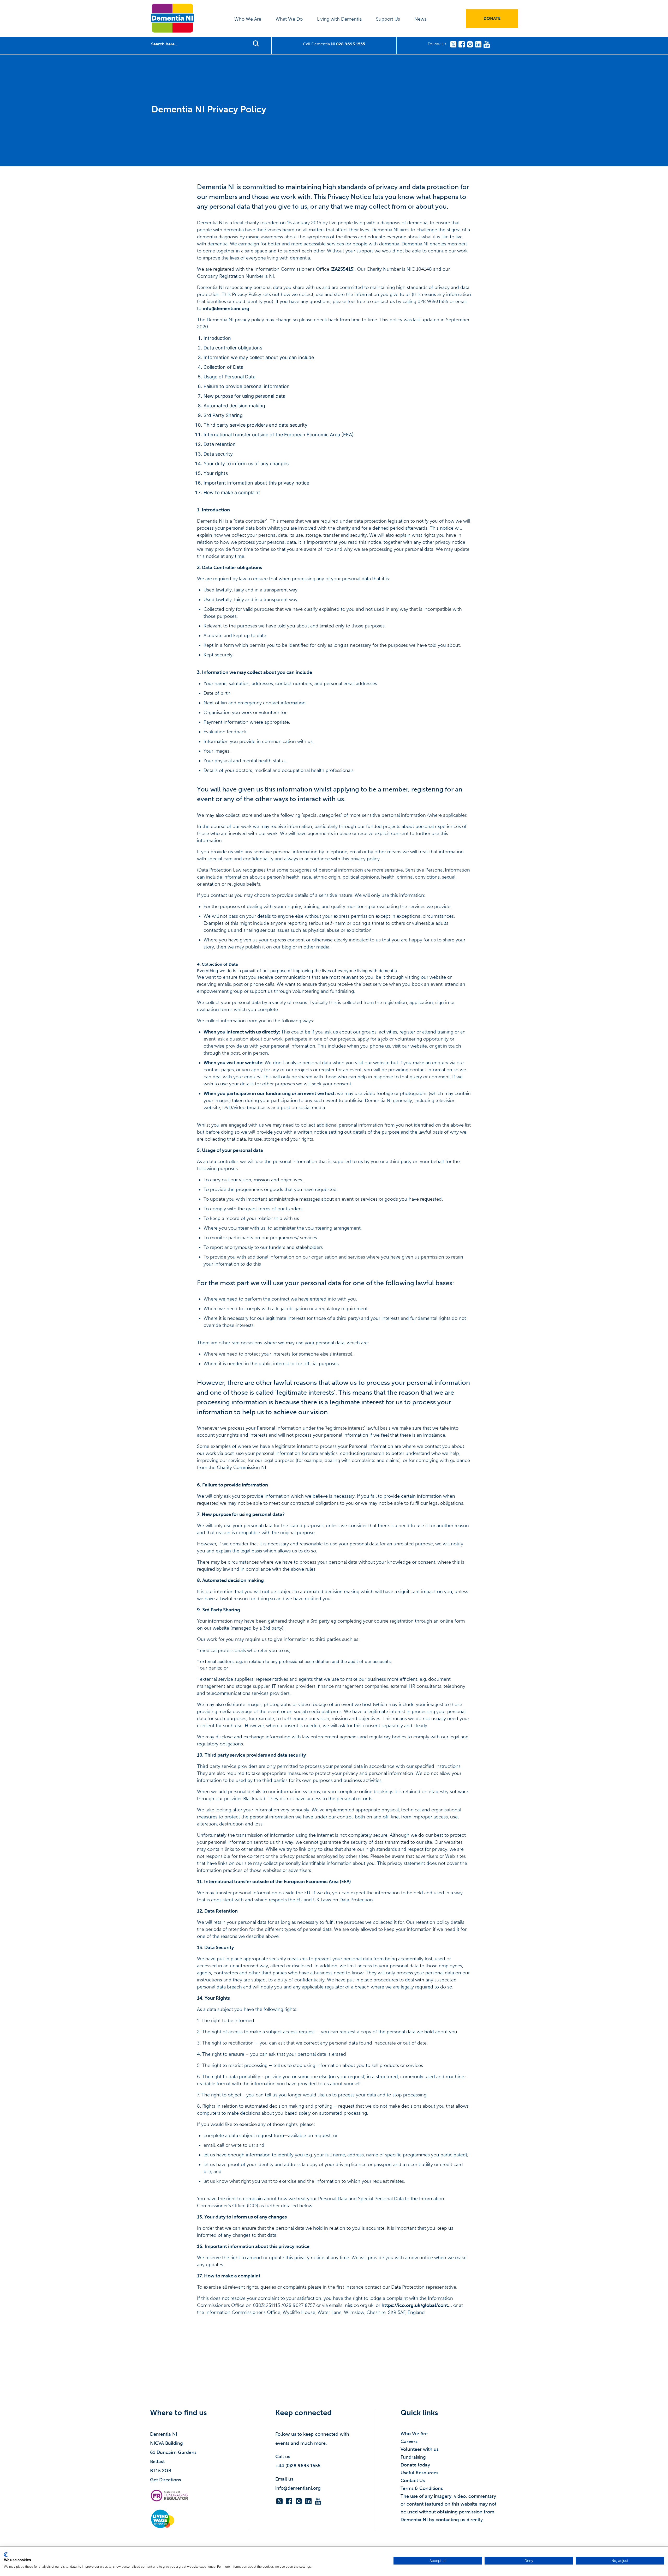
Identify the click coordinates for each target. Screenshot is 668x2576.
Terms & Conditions (422, 2488)
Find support (256, 43)
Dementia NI (172, 18)
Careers (409, 2441)
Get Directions (166, 2480)
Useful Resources (419, 2473)
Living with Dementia (339, 19)
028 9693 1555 (351, 44)
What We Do (289, 19)
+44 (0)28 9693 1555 (298, 2466)
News (420, 19)
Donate (492, 18)
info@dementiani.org (226, 309)
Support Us (388, 19)
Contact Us (413, 2481)
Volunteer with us (420, 2449)
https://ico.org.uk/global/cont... (417, 2305)
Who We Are (248, 19)
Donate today (415, 2465)
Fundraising (413, 2457)
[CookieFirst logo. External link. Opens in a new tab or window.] (6, 2555)
